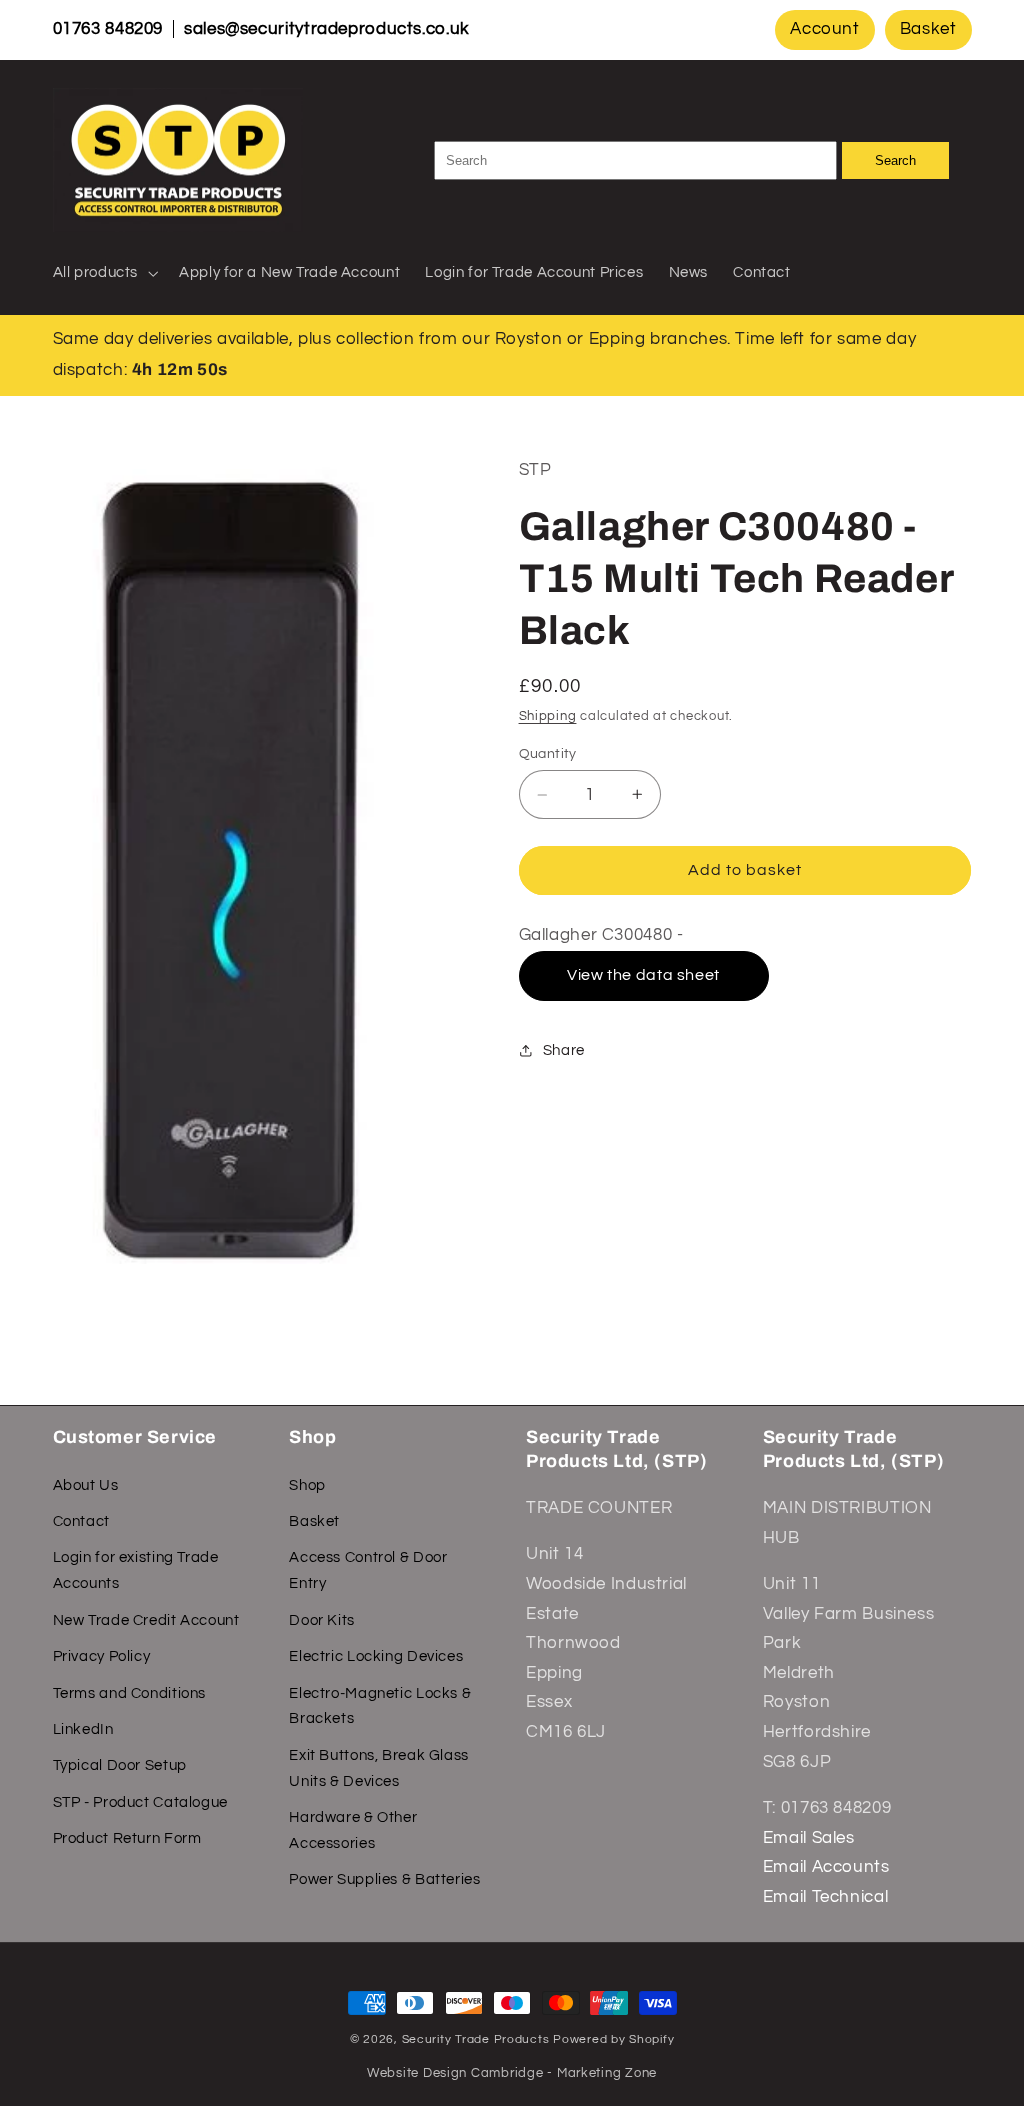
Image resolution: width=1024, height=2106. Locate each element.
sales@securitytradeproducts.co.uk (327, 29)
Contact (81, 1521)
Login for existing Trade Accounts (136, 1570)
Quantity (548, 754)
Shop (307, 1485)
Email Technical (825, 1897)
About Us (86, 1485)
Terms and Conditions (130, 1693)
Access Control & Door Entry (368, 1570)
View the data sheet (643, 975)
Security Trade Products (478, 2039)
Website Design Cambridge (455, 2073)
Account (824, 29)
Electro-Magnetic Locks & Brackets (380, 1706)
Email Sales (809, 1838)
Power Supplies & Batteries (384, 1879)
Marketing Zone (607, 2073)
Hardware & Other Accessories (353, 1830)
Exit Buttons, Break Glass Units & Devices (379, 1768)
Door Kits (322, 1620)
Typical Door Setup (120, 1765)
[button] (103, 273)
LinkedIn (83, 1729)
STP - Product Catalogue (141, 1802)
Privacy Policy (102, 1656)
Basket (928, 29)
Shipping (548, 716)
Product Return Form (127, 1838)
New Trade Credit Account (146, 1620)
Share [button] (564, 1050)
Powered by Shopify (613, 2039)
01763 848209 (108, 29)
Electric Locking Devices (376, 1656)
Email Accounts (826, 1867)
